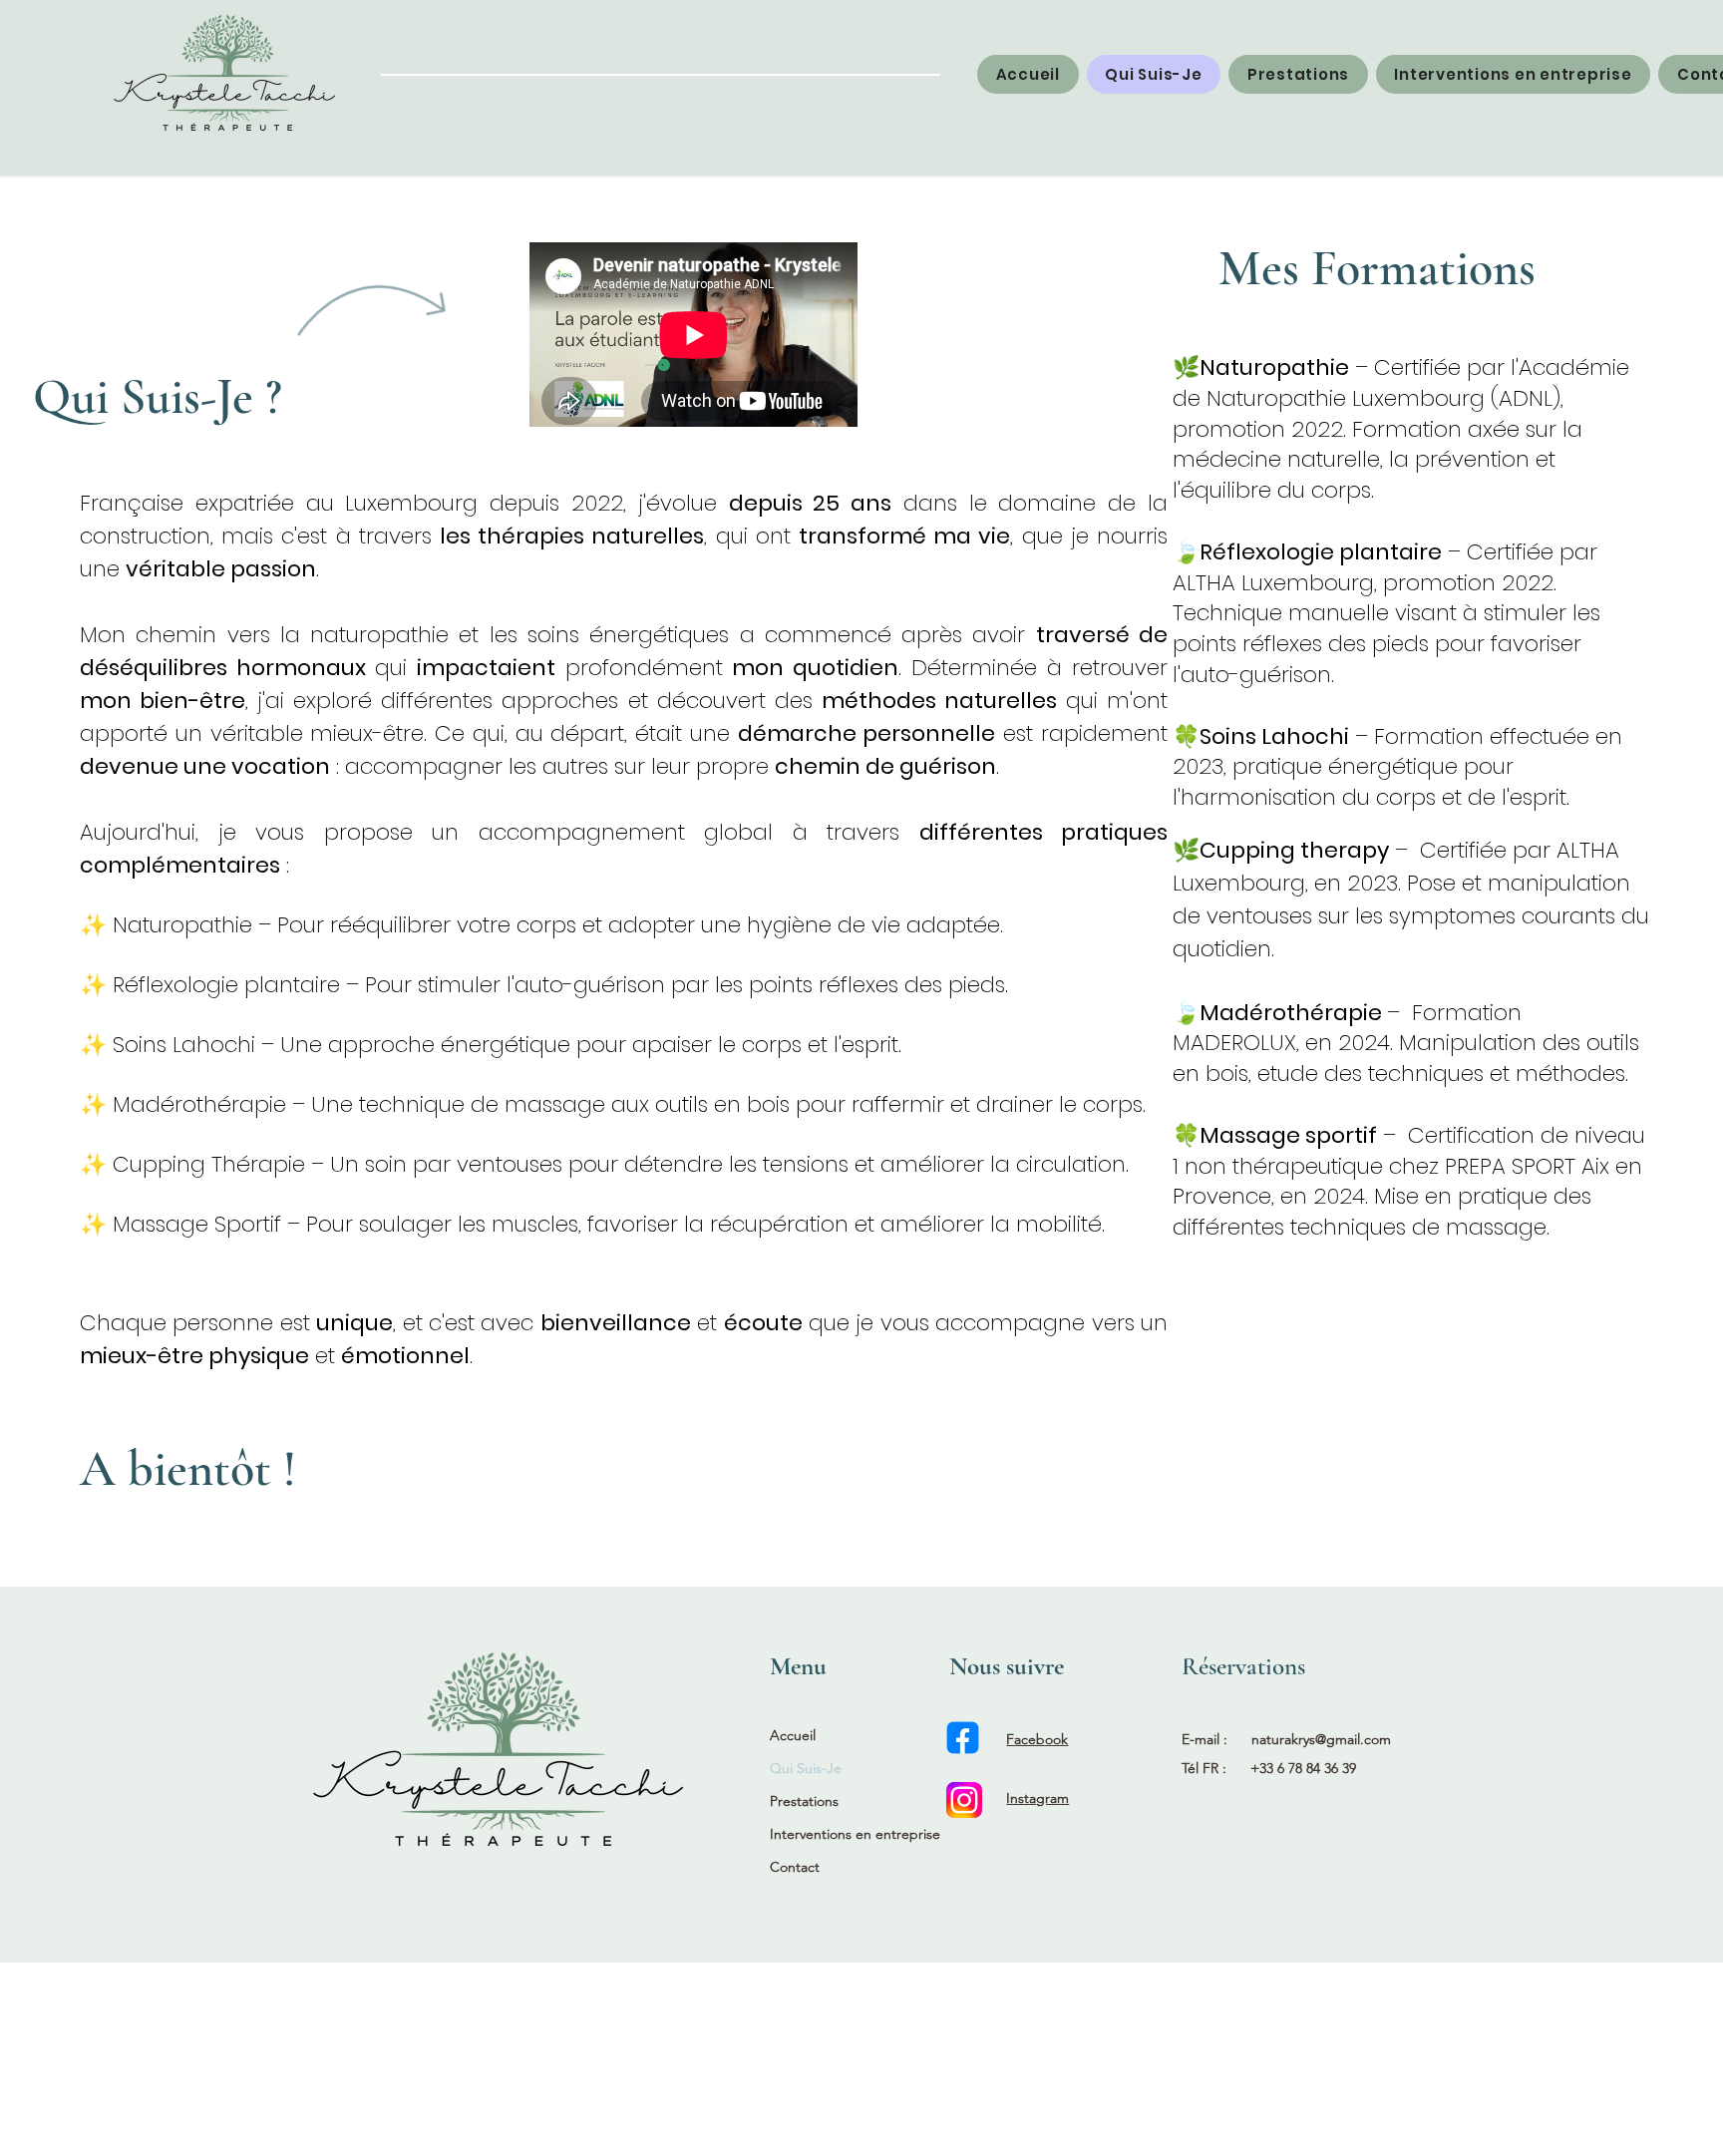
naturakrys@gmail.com (1321, 1739)
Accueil (793, 1735)
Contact (795, 1867)
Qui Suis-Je (806, 1768)
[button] (1298, 74)
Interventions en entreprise (853, 1834)
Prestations (804, 1801)
